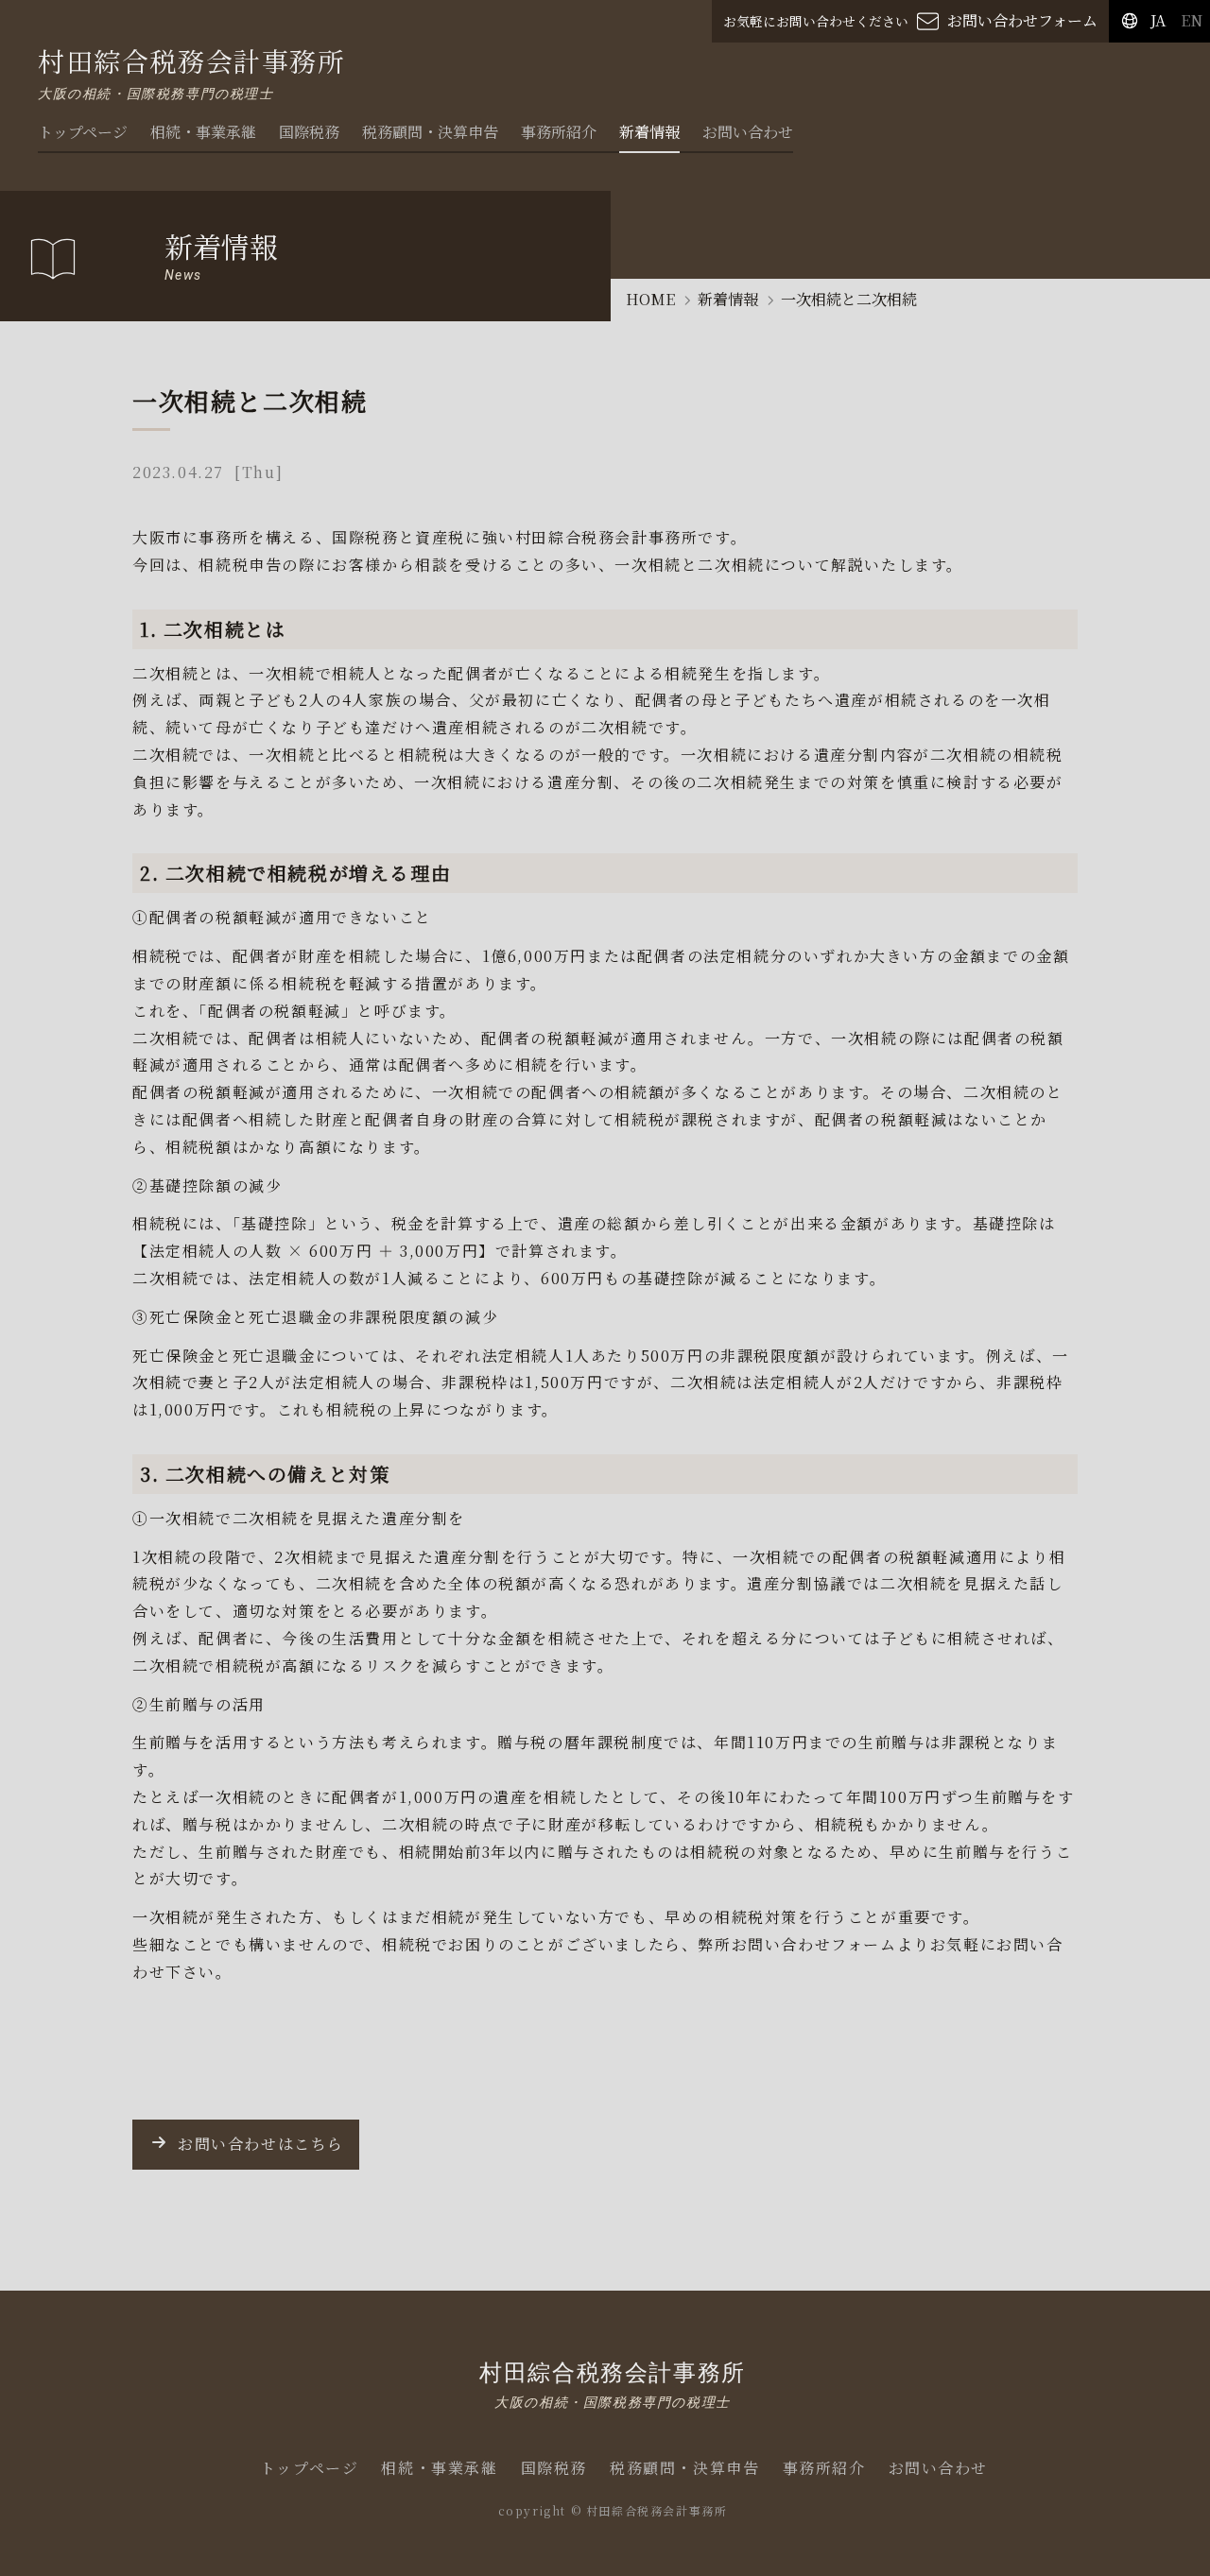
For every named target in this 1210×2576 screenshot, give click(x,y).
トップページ (83, 132)
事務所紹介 (559, 132)
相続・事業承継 (203, 132)
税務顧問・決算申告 (430, 132)
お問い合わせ (748, 132)
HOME (650, 299)
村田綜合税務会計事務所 (613, 2383)
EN (1192, 20)
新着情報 (649, 132)
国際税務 (309, 132)
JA (1158, 20)
